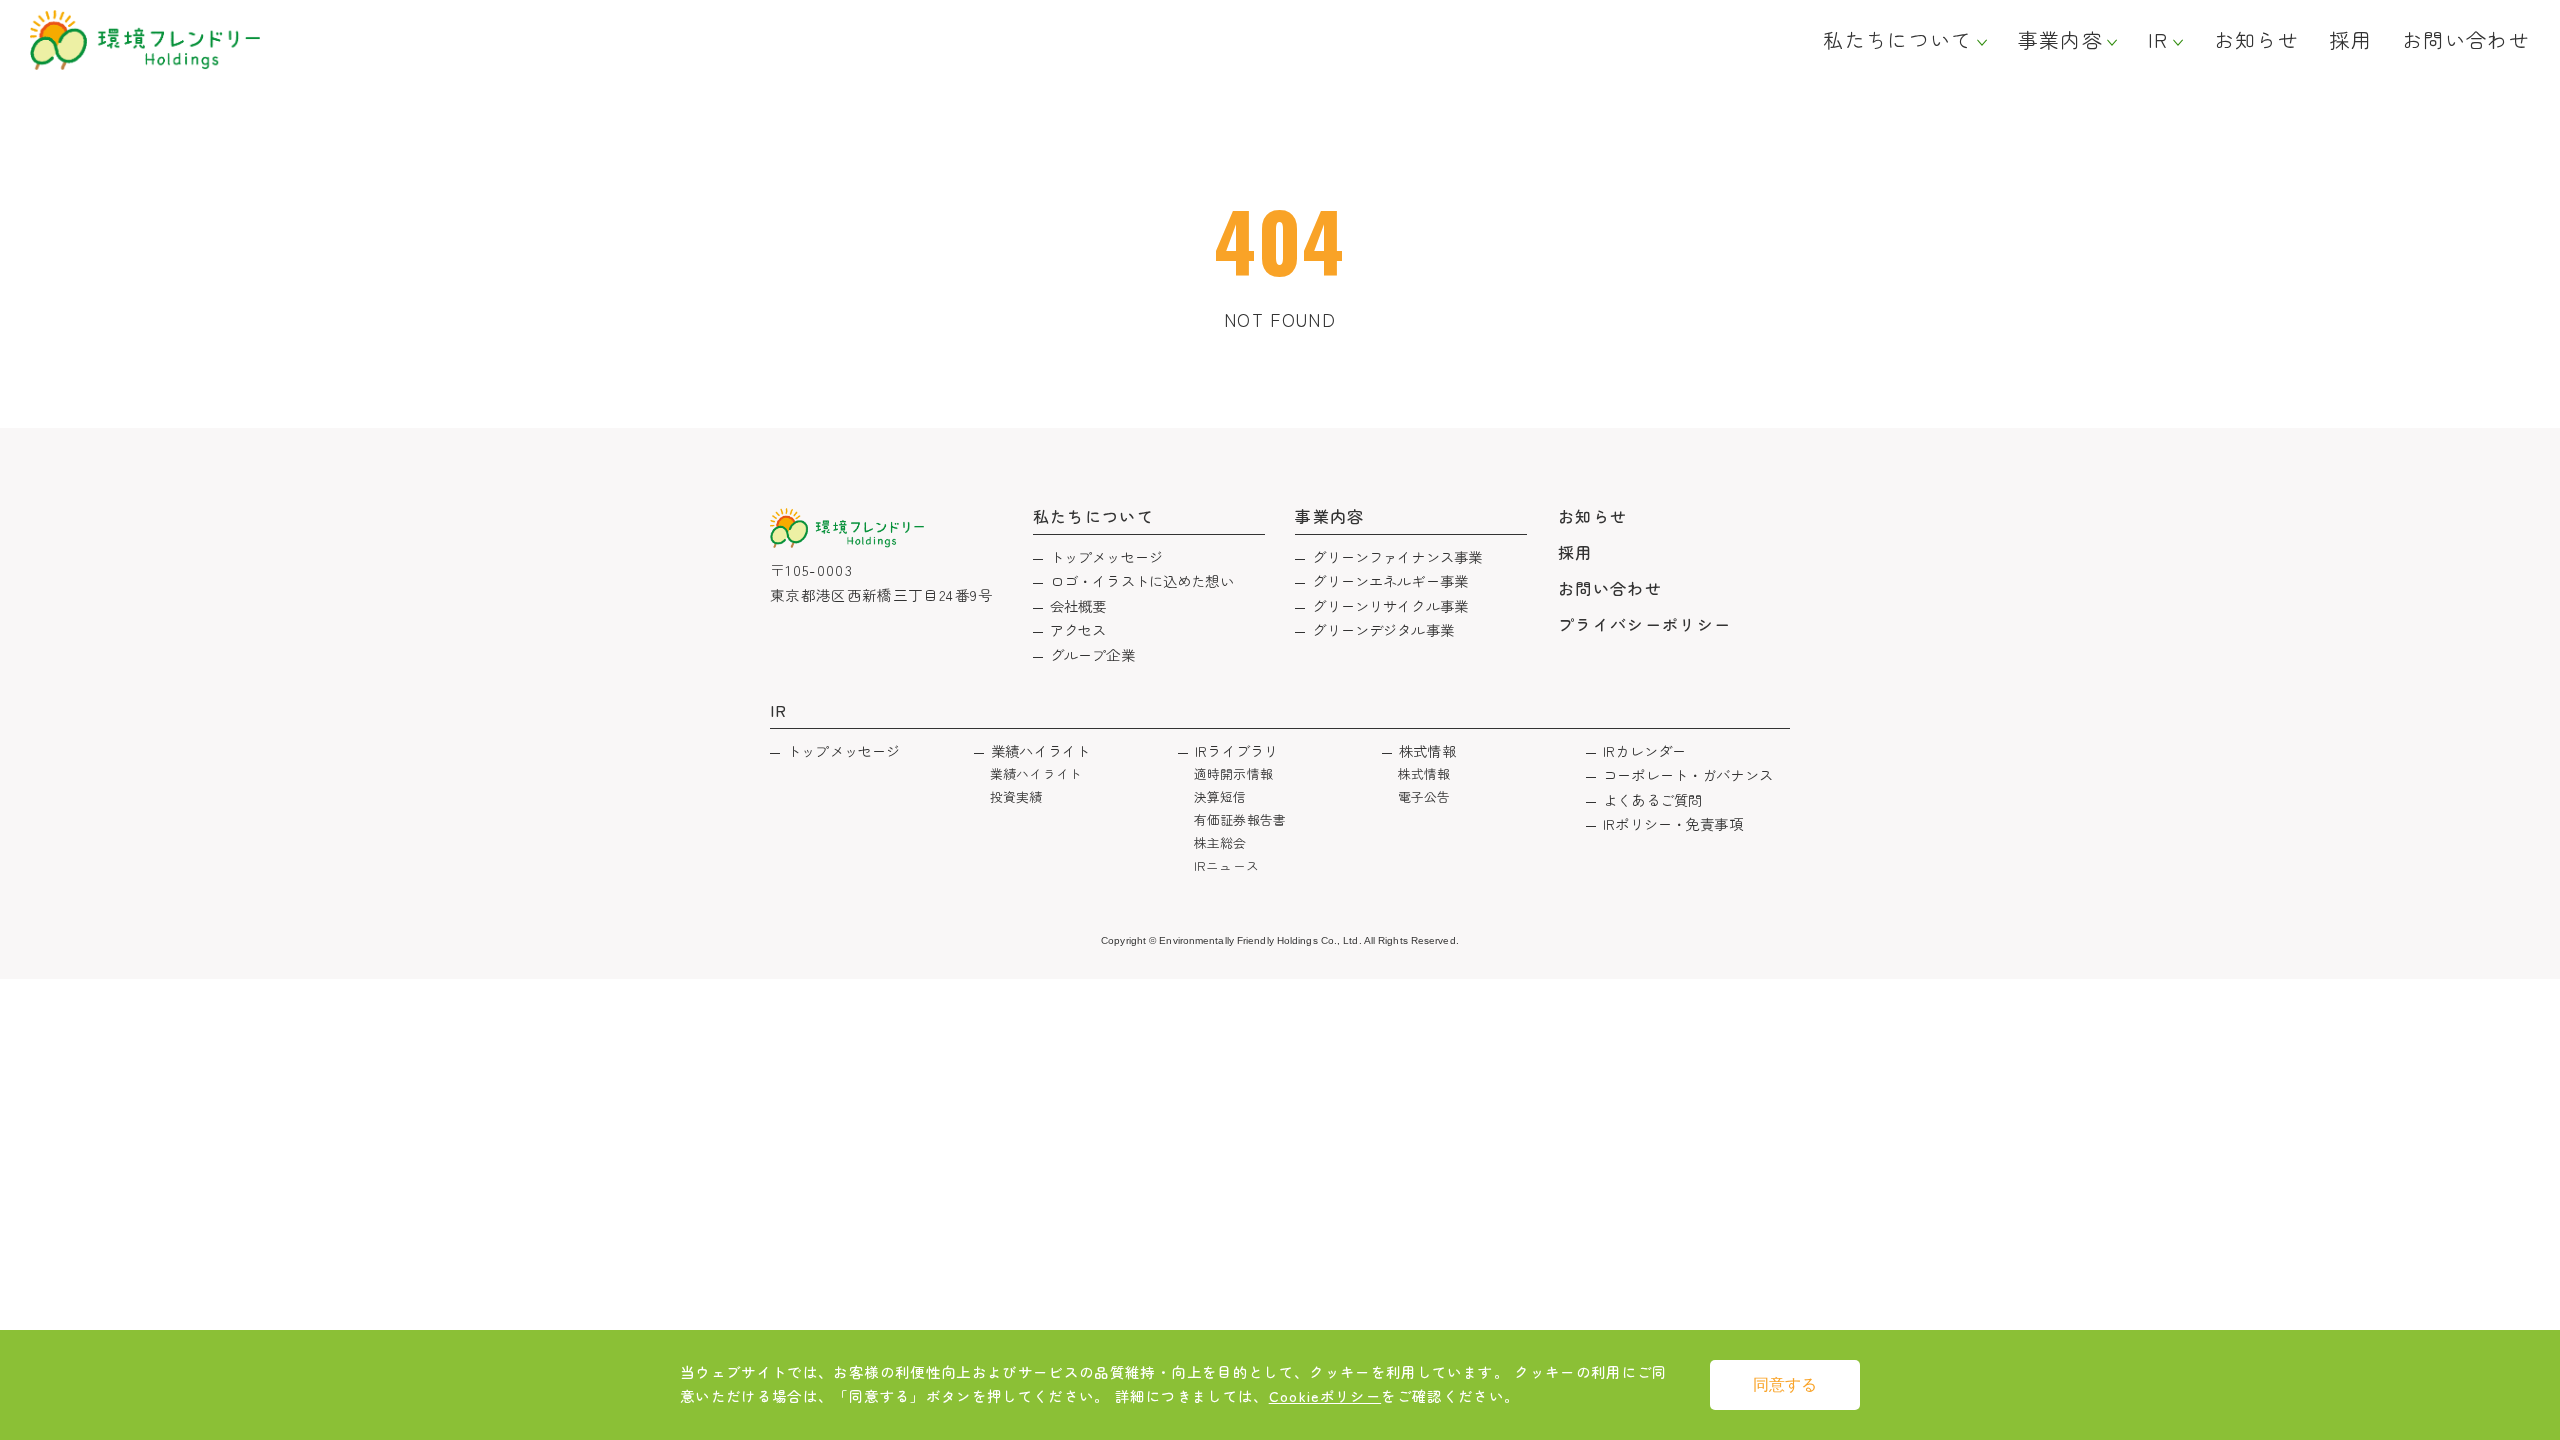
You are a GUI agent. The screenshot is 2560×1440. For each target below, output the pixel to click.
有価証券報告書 (1240, 819)
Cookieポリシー (1325, 1395)
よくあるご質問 (1652, 799)
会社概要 (1078, 605)
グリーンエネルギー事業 (1390, 580)
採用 (2350, 40)
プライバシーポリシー (1645, 624)
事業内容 (2060, 40)
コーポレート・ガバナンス (1688, 774)
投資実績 (1016, 796)
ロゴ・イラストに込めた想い (1142, 580)
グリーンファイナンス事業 (1397, 556)
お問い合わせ (2466, 40)
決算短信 (1220, 796)
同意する (1785, 1384)
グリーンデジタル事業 (1382, 629)
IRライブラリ (1236, 750)
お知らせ (2256, 40)
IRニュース (1226, 865)
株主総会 (1220, 842)
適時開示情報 (1233, 773)
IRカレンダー (1644, 750)
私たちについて (1897, 40)
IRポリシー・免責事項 (1673, 823)
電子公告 (1424, 796)
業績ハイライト (1040, 750)
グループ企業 (1092, 654)
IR (2158, 40)
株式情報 (1427, 750)
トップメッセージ (1106, 556)
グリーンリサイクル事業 (1390, 605)
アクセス (1078, 629)
